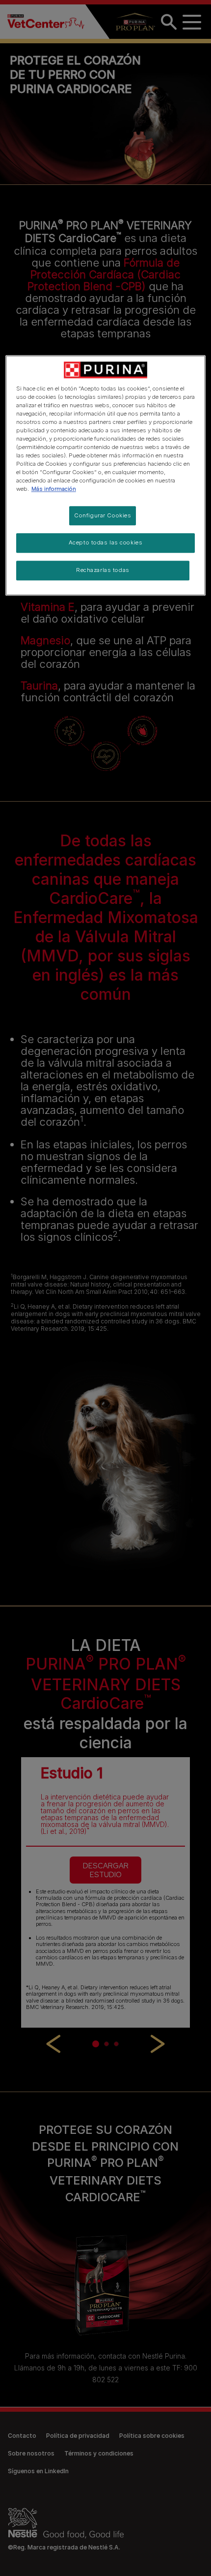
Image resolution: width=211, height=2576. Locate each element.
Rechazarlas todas (103, 570)
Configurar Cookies (103, 515)
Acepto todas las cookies (106, 543)
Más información (54, 489)
